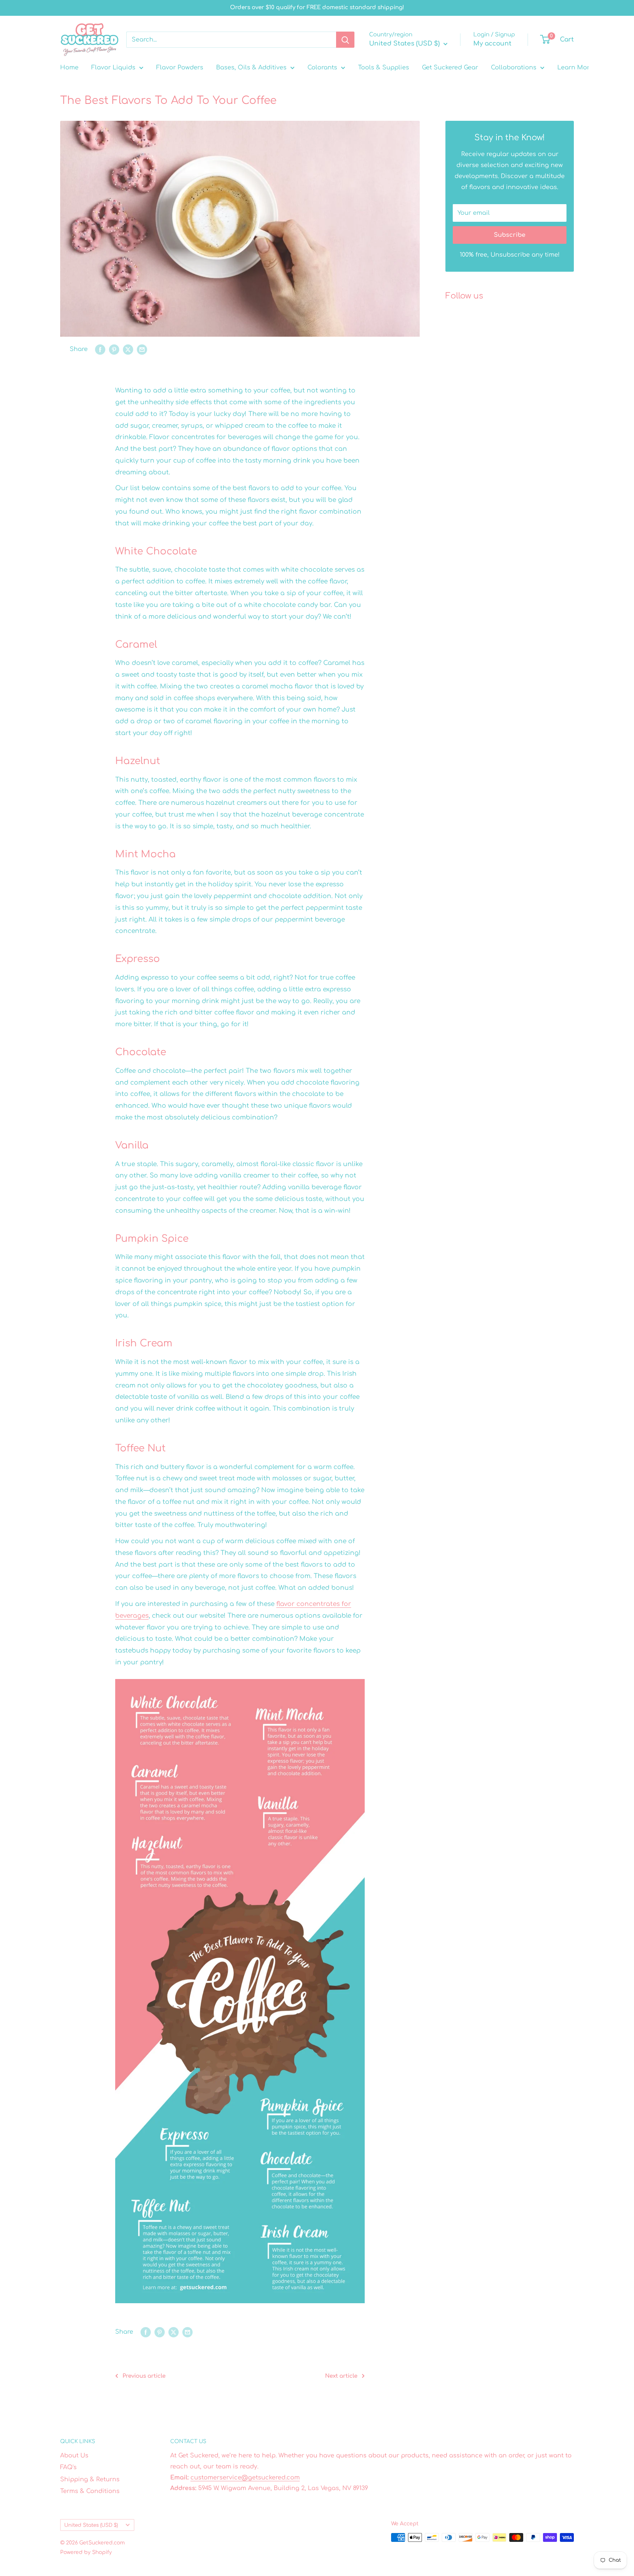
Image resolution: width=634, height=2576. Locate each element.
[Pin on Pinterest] (114, 350)
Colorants (322, 68)
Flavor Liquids (113, 68)
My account (492, 44)
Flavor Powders (180, 68)
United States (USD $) (91, 2525)
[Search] (345, 40)
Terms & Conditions (90, 2491)
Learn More (575, 68)
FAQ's (68, 2467)
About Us (74, 2456)
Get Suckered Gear (450, 68)
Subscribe (510, 235)
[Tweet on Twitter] (128, 350)
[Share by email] (142, 350)
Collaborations (514, 68)
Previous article (144, 2376)
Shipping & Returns (90, 2479)
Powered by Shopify (86, 2552)
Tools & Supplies (384, 68)
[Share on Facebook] (100, 350)
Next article (341, 2376)
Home (69, 68)
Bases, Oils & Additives (251, 68)
